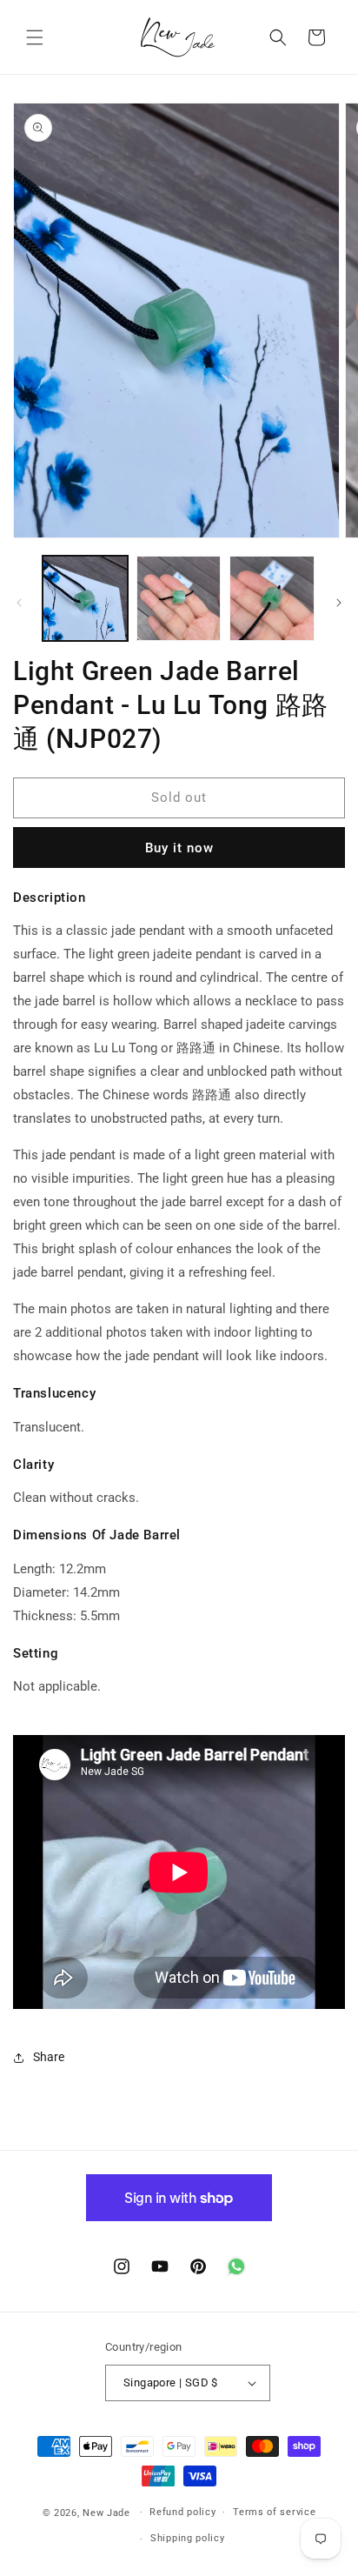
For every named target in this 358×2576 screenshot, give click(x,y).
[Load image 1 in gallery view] (85, 598)
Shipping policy (188, 2538)
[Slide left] (19, 603)
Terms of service (274, 2512)
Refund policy (182, 2512)
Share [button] (49, 2057)
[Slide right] (339, 603)
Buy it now (179, 848)
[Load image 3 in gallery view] (272, 598)
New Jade (106, 2512)
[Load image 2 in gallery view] (179, 598)
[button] (35, 37)
